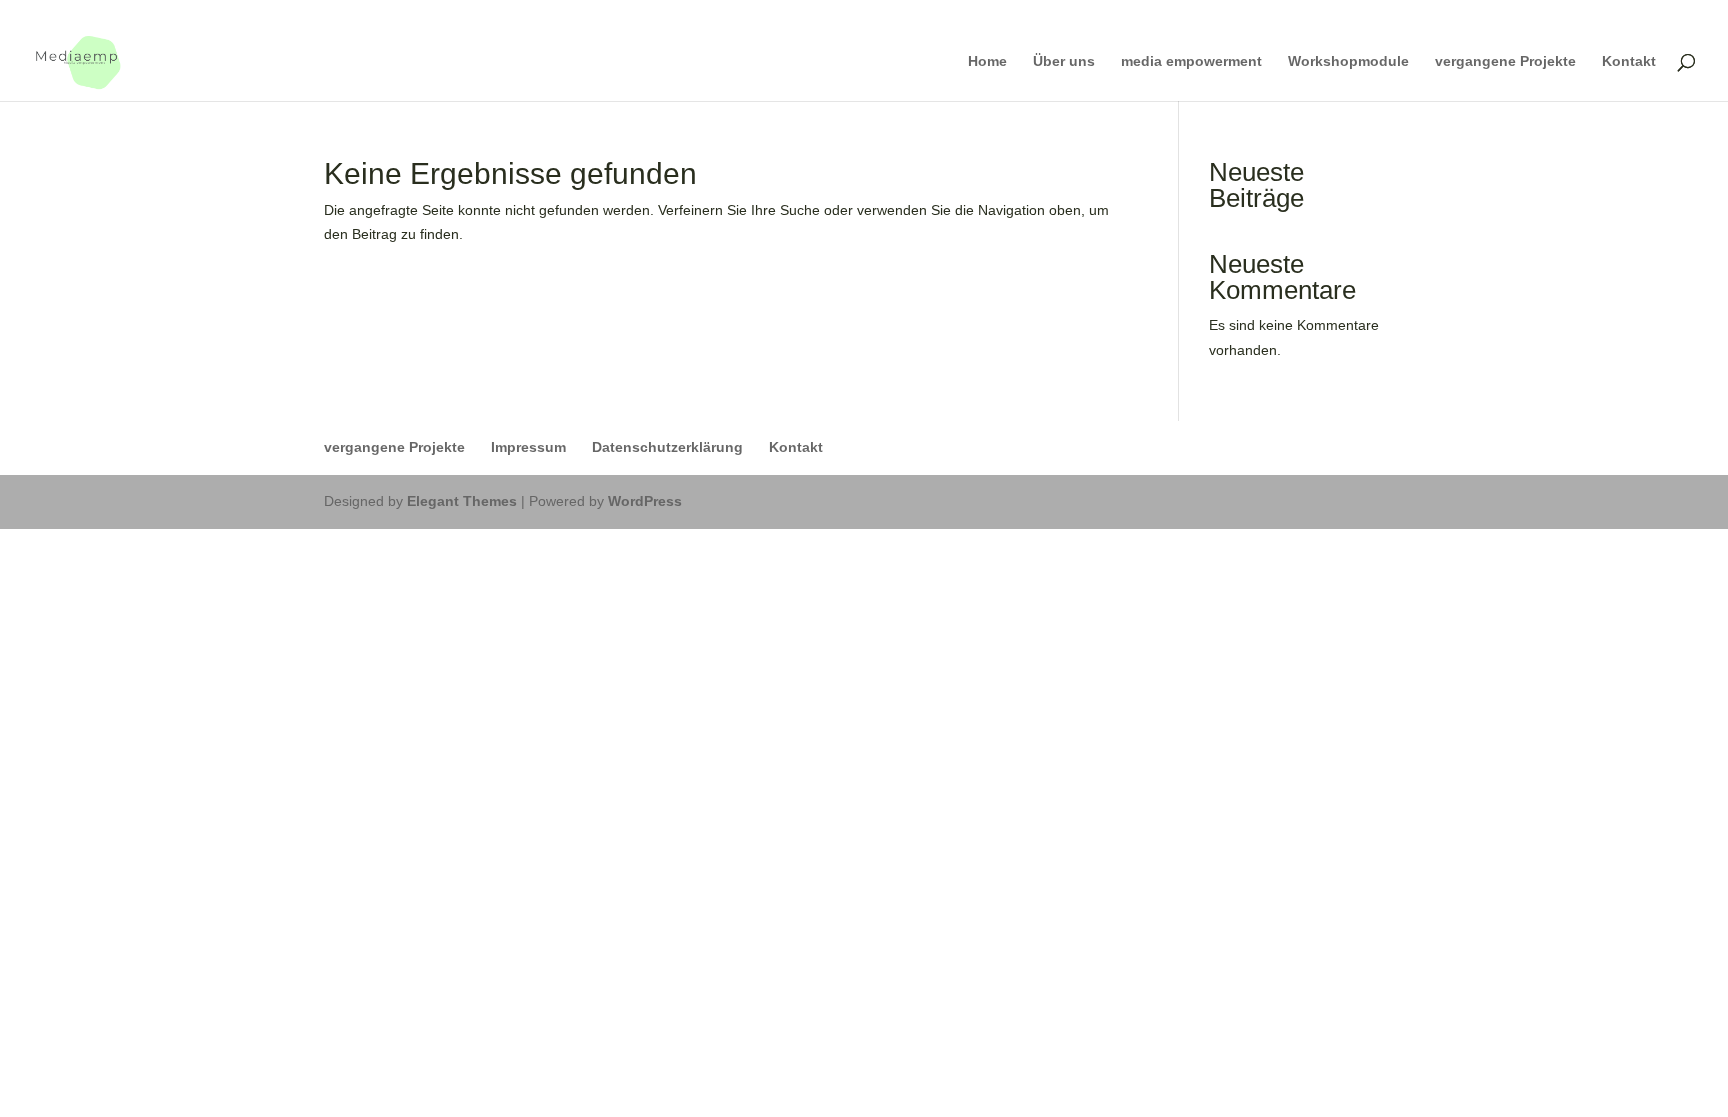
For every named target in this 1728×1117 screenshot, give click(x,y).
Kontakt (1629, 61)
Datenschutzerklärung (667, 447)
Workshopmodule (1348, 61)
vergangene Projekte (1505, 61)
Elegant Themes (462, 501)
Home (987, 61)
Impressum (528, 447)
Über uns (1064, 61)
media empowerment (1191, 61)
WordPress (645, 501)
